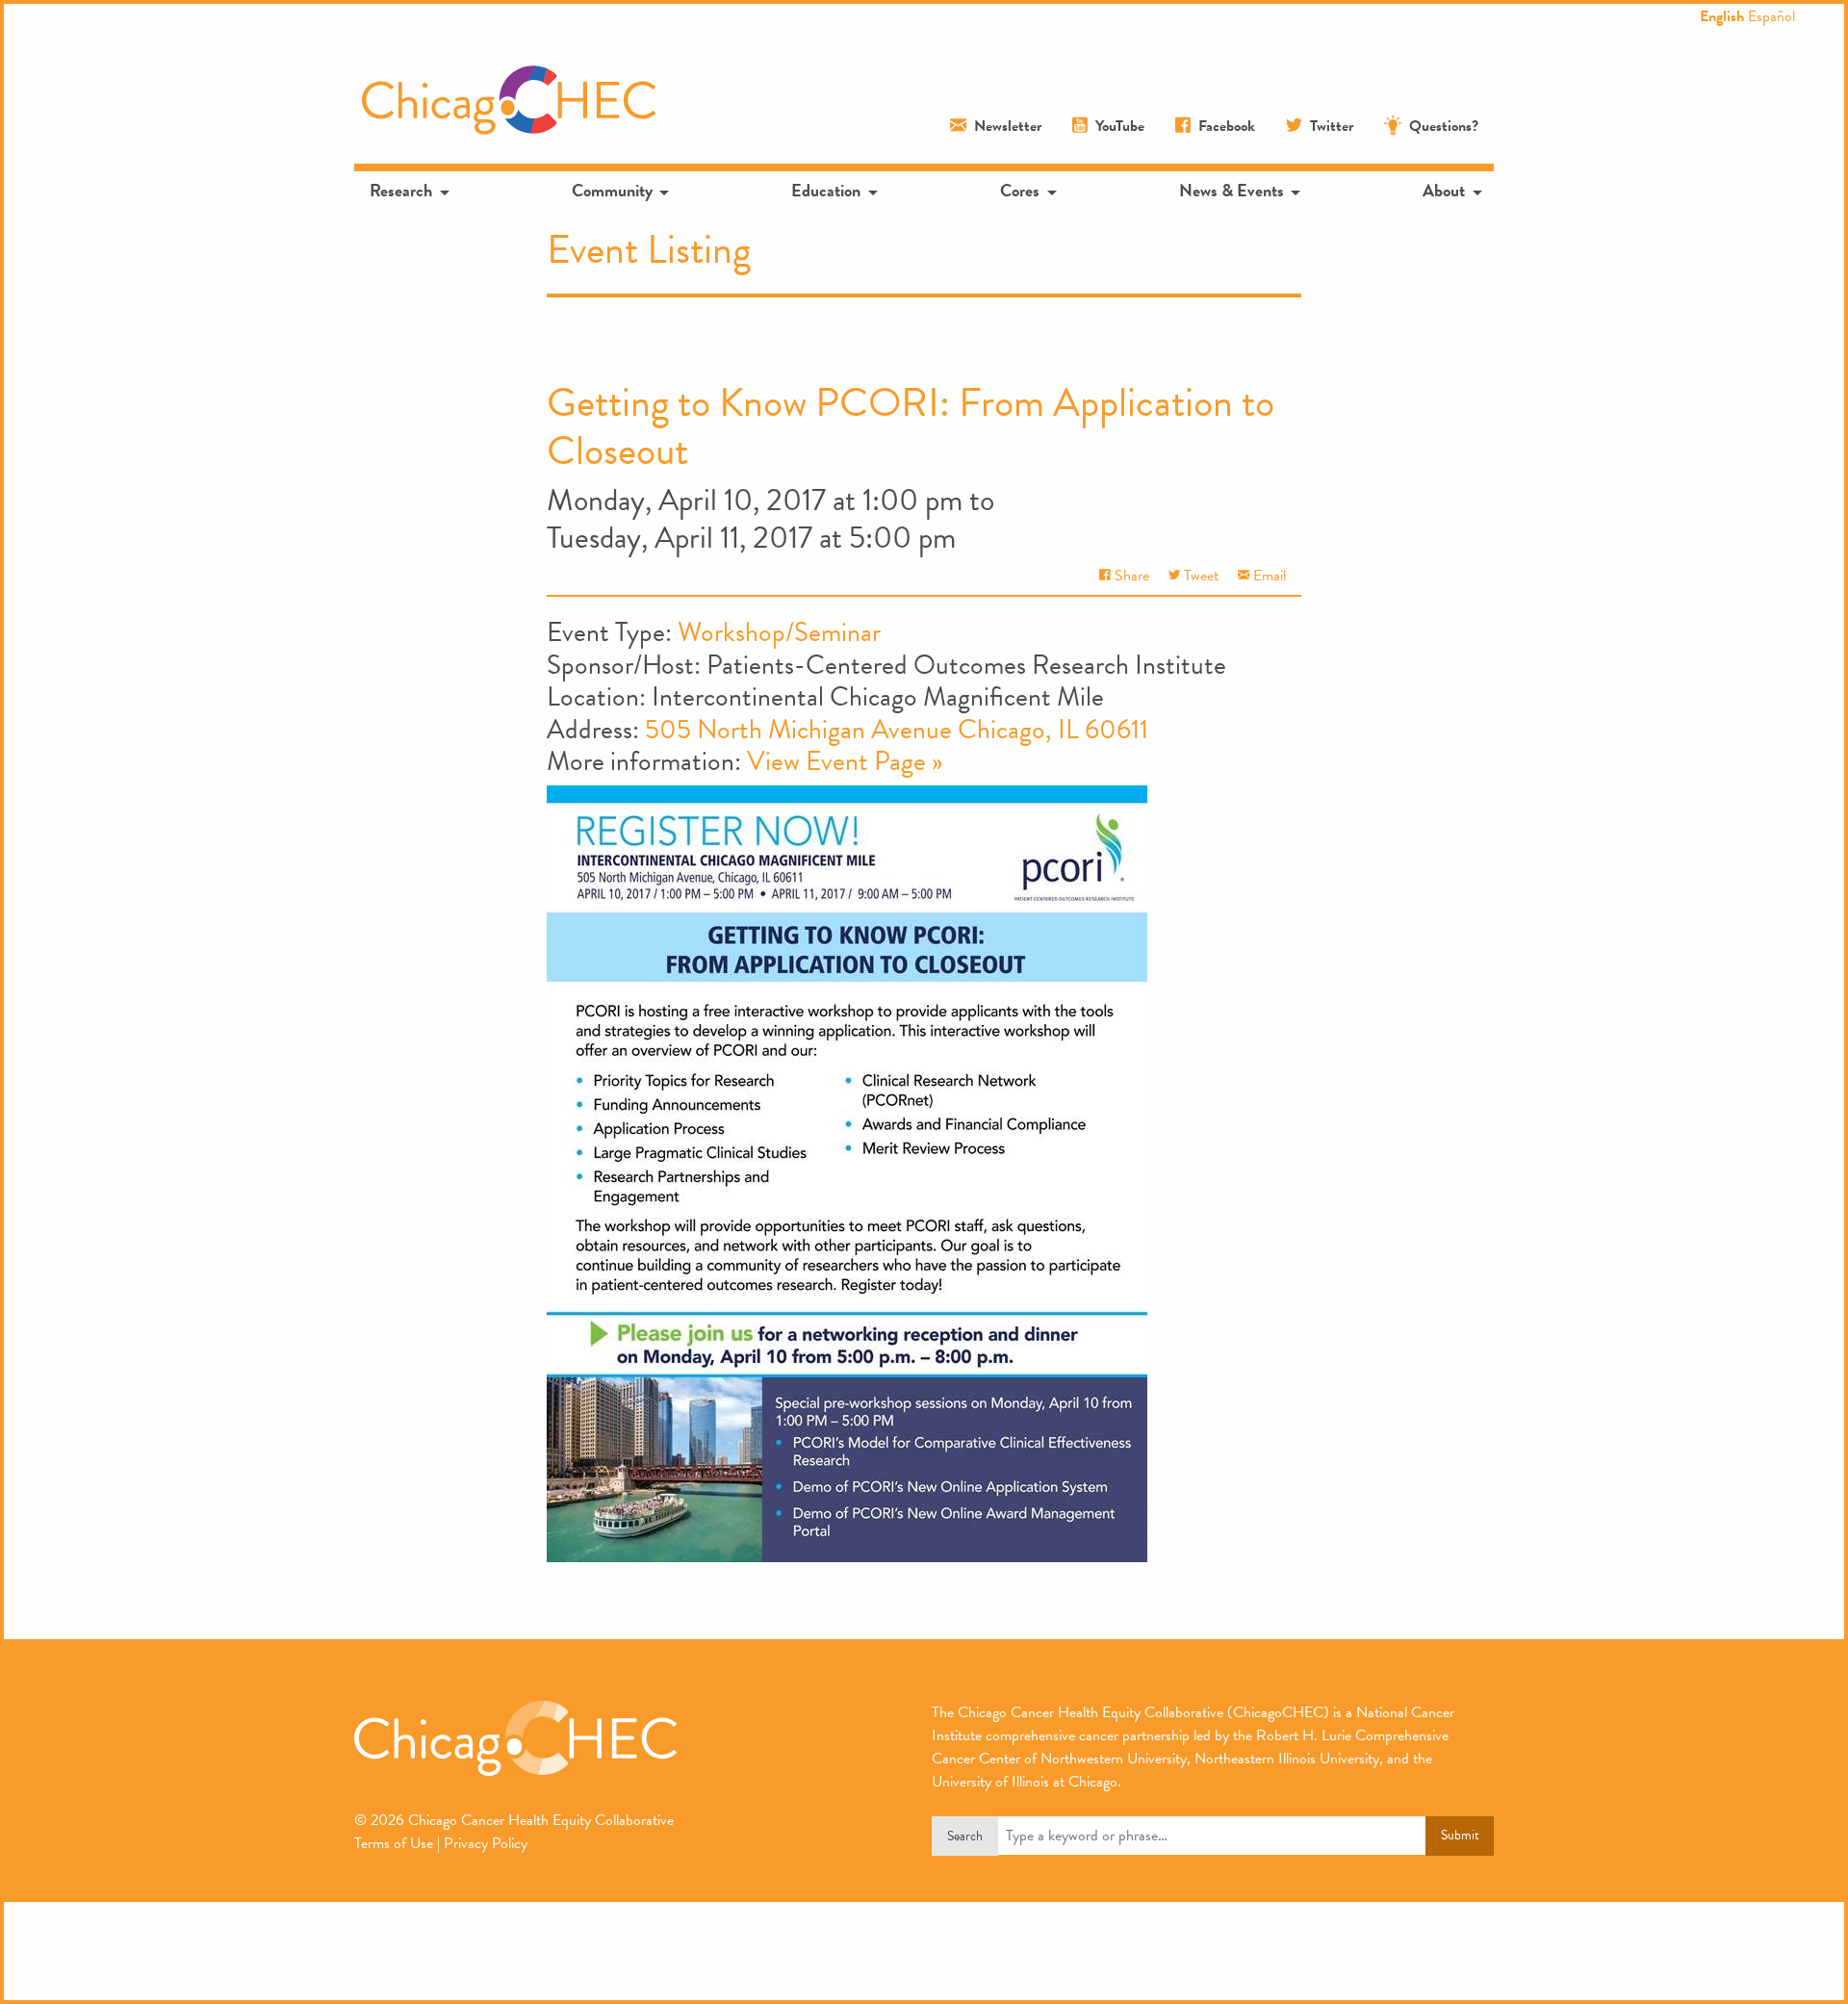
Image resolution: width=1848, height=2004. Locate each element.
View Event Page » (845, 761)
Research (401, 190)
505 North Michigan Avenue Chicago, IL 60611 (897, 729)
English (1722, 16)
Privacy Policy (486, 1843)
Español (1771, 16)
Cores (1020, 190)
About (1444, 190)
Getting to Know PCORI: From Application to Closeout (911, 426)
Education (826, 190)
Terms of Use (394, 1843)
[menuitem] (408, 191)
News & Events (1232, 190)
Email (1268, 576)
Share (1130, 576)
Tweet (1199, 576)
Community (612, 190)
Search (965, 1836)
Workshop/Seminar (779, 632)
